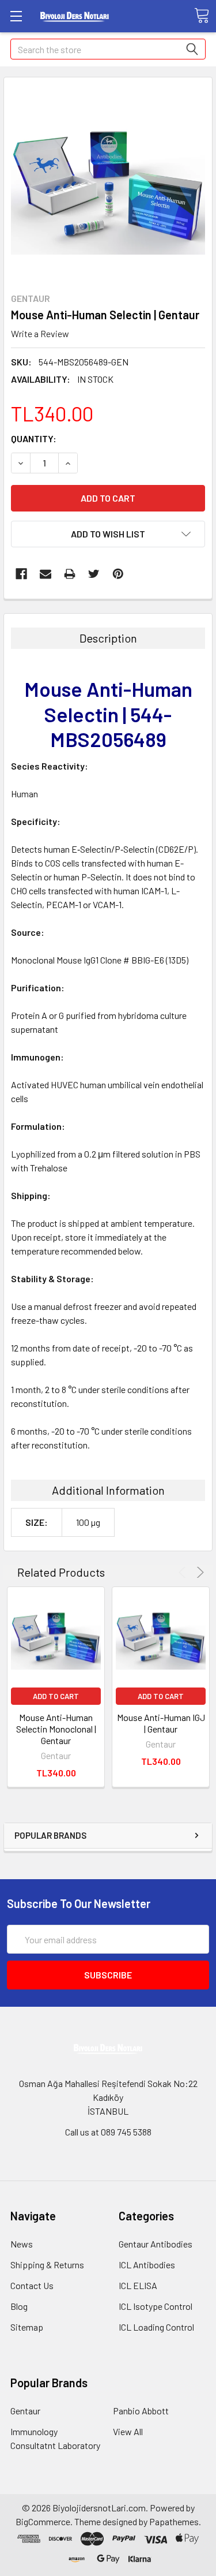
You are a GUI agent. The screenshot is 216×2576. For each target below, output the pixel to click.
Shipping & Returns (47, 2265)
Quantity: (34, 438)
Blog (19, 2306)
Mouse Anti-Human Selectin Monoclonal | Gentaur (56, 1729)
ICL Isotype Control (156, 2306)
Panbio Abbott (141, 2411)
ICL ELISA (138, 2285)
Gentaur (25, 2411)
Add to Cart (56, 1696)
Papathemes (174, 2521)
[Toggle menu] (16, 16)
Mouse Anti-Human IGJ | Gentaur (161, 1723)
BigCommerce (43, 2521)
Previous (184, 1572)
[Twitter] (94, 574)
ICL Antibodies (147, 2265)
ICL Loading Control (156, 2327)
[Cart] (202, 16)
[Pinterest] (118, 574)
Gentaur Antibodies (156, 2244)
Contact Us (32, 2285)
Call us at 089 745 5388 (108, 2132)
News (22, 2244)
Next (198, 1572)
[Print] (70, 574)
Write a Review (40, 333)
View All (128, 2431)
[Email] (46, 574)
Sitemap (27, 2327)
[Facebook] (21, 574)
